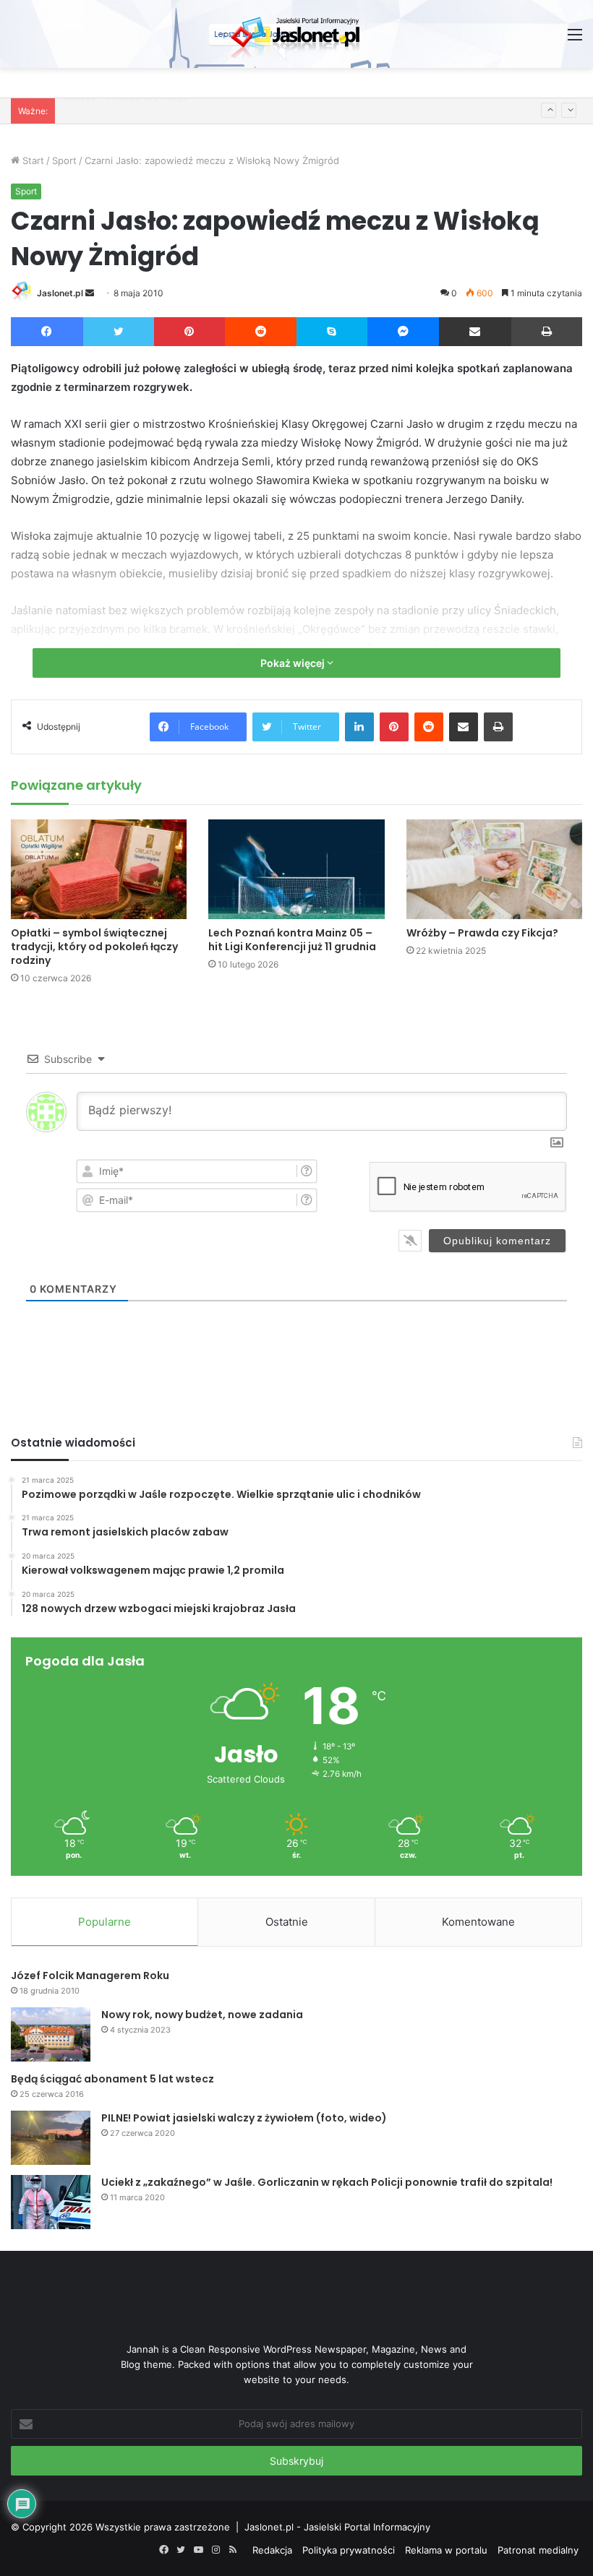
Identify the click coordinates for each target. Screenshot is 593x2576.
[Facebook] (47, 332)
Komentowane (478, 1922)
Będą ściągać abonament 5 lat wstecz (112, 2079)
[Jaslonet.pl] (296, 34)
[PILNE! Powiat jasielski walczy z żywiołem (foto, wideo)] (51, 2138)
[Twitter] (119, 332)
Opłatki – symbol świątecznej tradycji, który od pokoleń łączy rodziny (94, 947)
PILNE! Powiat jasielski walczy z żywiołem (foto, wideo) (244, 2118)
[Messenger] (404, 332)
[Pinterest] (189, 332)
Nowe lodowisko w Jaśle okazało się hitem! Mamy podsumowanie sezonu (229, 111)
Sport (64, 160)
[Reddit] (261, 332)
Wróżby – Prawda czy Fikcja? (482, 933)
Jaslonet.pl (60, 293)
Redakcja (272, 2550)
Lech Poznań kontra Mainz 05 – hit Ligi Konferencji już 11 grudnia (292, 940)
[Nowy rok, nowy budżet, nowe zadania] (51, 2034)
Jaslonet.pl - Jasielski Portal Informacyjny (337, 2527)
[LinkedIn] (359, 727)
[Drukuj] (547, 332)
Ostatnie (287, 1922)
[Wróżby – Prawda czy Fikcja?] (494, 869)
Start (32, 160)
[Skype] (332, 332)
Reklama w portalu (446, 2550)
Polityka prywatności (349, 2550)
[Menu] (575, 39)
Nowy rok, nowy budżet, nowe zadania (202, 2015)
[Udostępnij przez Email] (475, 332)
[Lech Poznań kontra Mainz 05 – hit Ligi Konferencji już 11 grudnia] (296, 869)
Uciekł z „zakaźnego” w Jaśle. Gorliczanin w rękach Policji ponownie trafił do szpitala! (327, 2182)
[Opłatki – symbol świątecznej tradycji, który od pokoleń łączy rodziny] (99, 869)
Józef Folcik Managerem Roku (90, 1976)
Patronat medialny (538, 2550)
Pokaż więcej (294, 663)
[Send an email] (90, 293)
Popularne (104, 1922)
